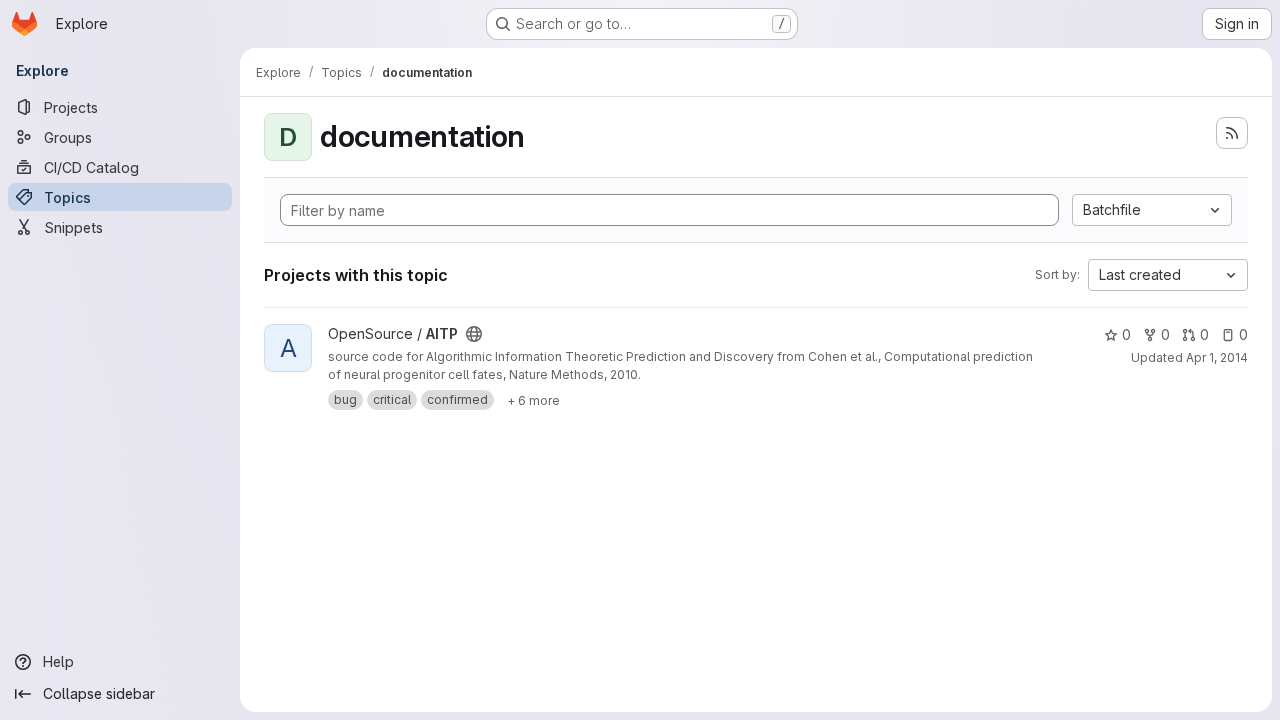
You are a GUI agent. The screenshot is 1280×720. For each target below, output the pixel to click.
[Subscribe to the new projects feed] (1232, 133)
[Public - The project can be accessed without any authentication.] (474, 334)
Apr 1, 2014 (1217, 357)
